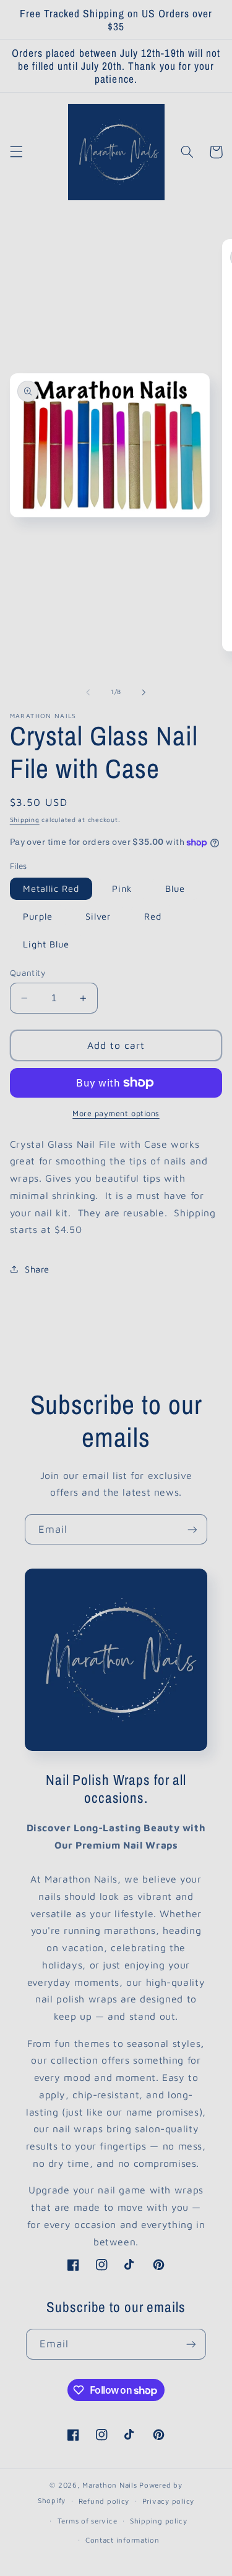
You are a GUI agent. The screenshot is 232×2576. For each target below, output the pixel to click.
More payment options (116, 1113)
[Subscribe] (192, 1529)
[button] (16, 152)
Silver (98, 916)
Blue (175, 888)
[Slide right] (144, 692)
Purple (38, 916)
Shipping (25, 820)
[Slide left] (88, 692)
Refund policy (104, 2501)
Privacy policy (168, 2501)
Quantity (28, 973)
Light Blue (46, 944)
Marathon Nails (111, 2485)
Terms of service (88, 2521)
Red (153, 916)
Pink (122, 888)
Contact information (122, 2540)
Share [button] (37, 1269)
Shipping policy (159, 2521)
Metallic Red (51, 888)
